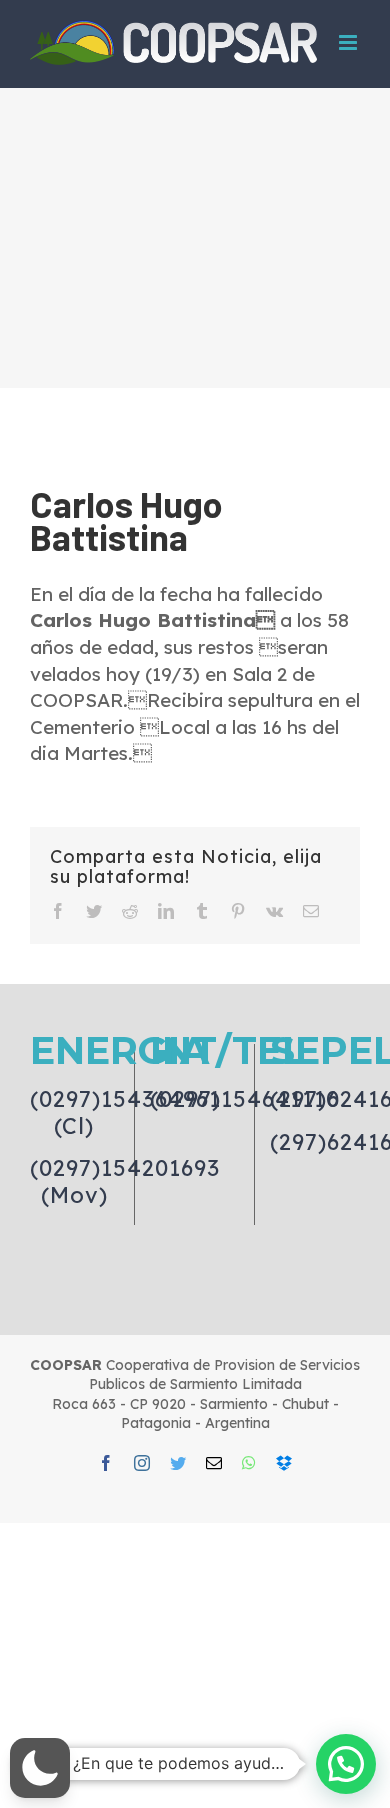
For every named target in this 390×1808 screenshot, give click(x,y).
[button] (40, 1768)
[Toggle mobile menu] (349, 42)
